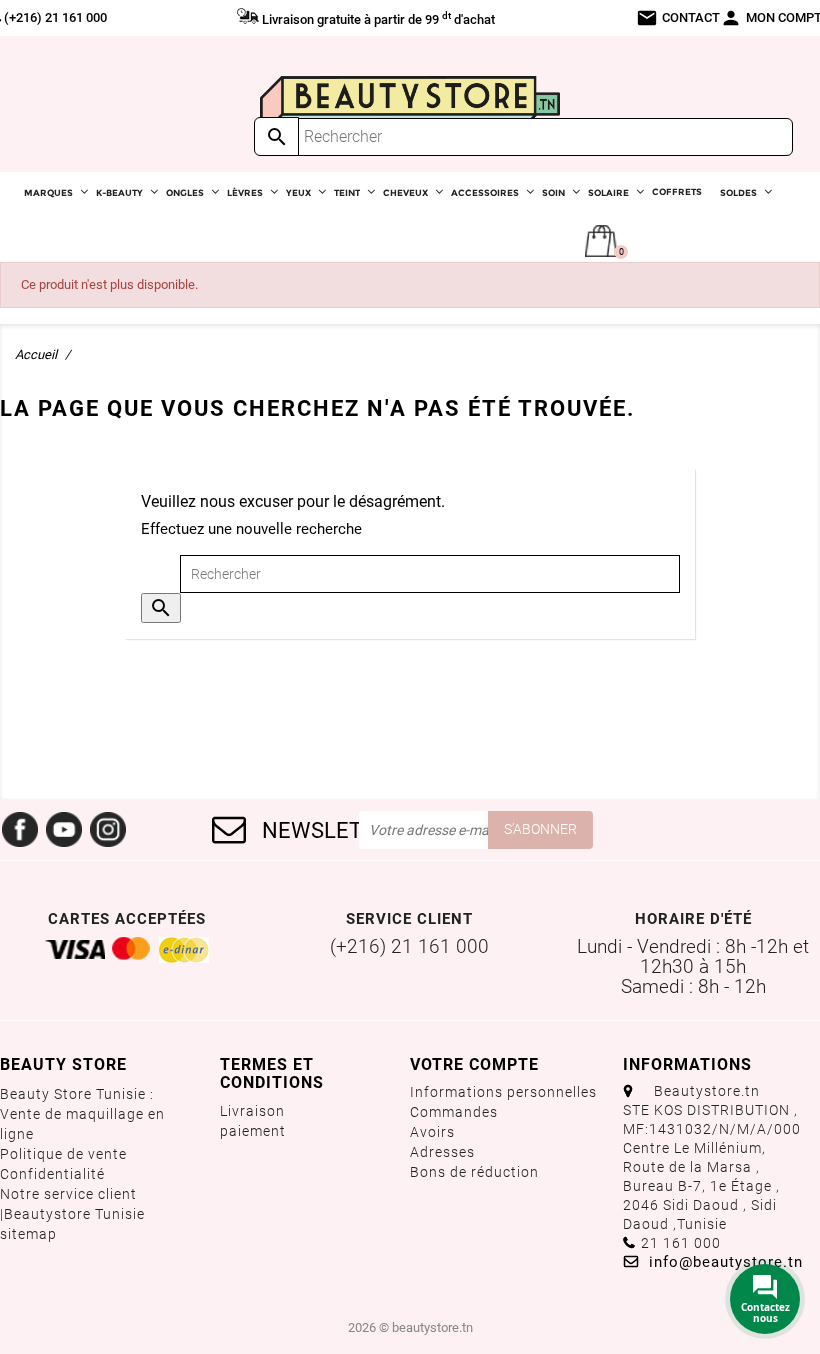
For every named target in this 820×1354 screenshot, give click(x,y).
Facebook (20, 830)
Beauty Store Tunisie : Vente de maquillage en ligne (82, 1114)
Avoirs (432, 1132)
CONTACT (678, 18)
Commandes (454, 1112)
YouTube (64, 830)
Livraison (252, 1111)
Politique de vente (63, 1154)
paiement (253, 1131)
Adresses (442, 1152)
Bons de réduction (474, 1172)
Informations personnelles (503, 1092)
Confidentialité (52, 1174)
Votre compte (474, 1064)
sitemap (28, 1234)
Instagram (108, 830)
